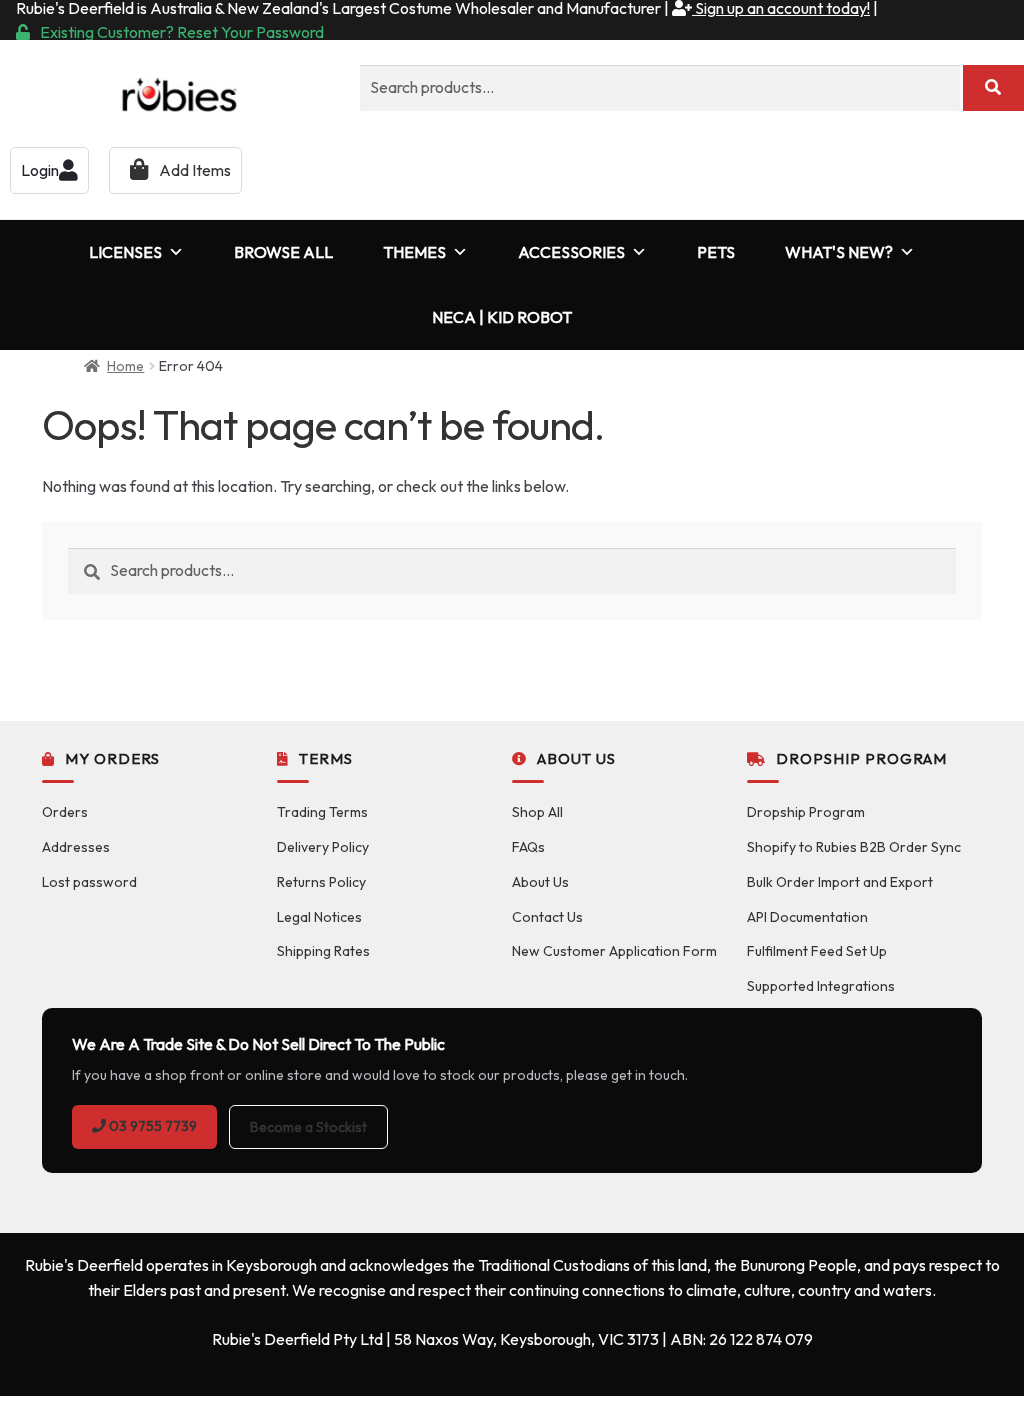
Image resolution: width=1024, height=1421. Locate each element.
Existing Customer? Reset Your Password (182, 32)
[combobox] (660, 88)
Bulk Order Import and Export (840, 882)
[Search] (993, 88)
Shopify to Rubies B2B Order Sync (854, 847)
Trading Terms (322, 812)
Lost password (89, 882)
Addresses (76, 847)
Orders (65, 812)
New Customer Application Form (614, 951)
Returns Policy (321, 882)
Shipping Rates (323, 951)
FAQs (528, 847)
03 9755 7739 (151, 1126)
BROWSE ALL (283, 252)
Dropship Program (806, 812)
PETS (716, 252)
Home (125, 366)
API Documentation (807, 917)
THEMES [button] (414, 252)
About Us (540, 882)
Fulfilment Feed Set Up (817, 951)
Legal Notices (319, 917)
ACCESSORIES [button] (571, 252)
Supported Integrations (821, 986)
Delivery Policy (323, 847)
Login (40, 170)
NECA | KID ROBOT (502, 317)
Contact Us (547, 917)
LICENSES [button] (125, 252)
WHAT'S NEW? (839, 252)
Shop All (537, 812)
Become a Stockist (308, 1127)
